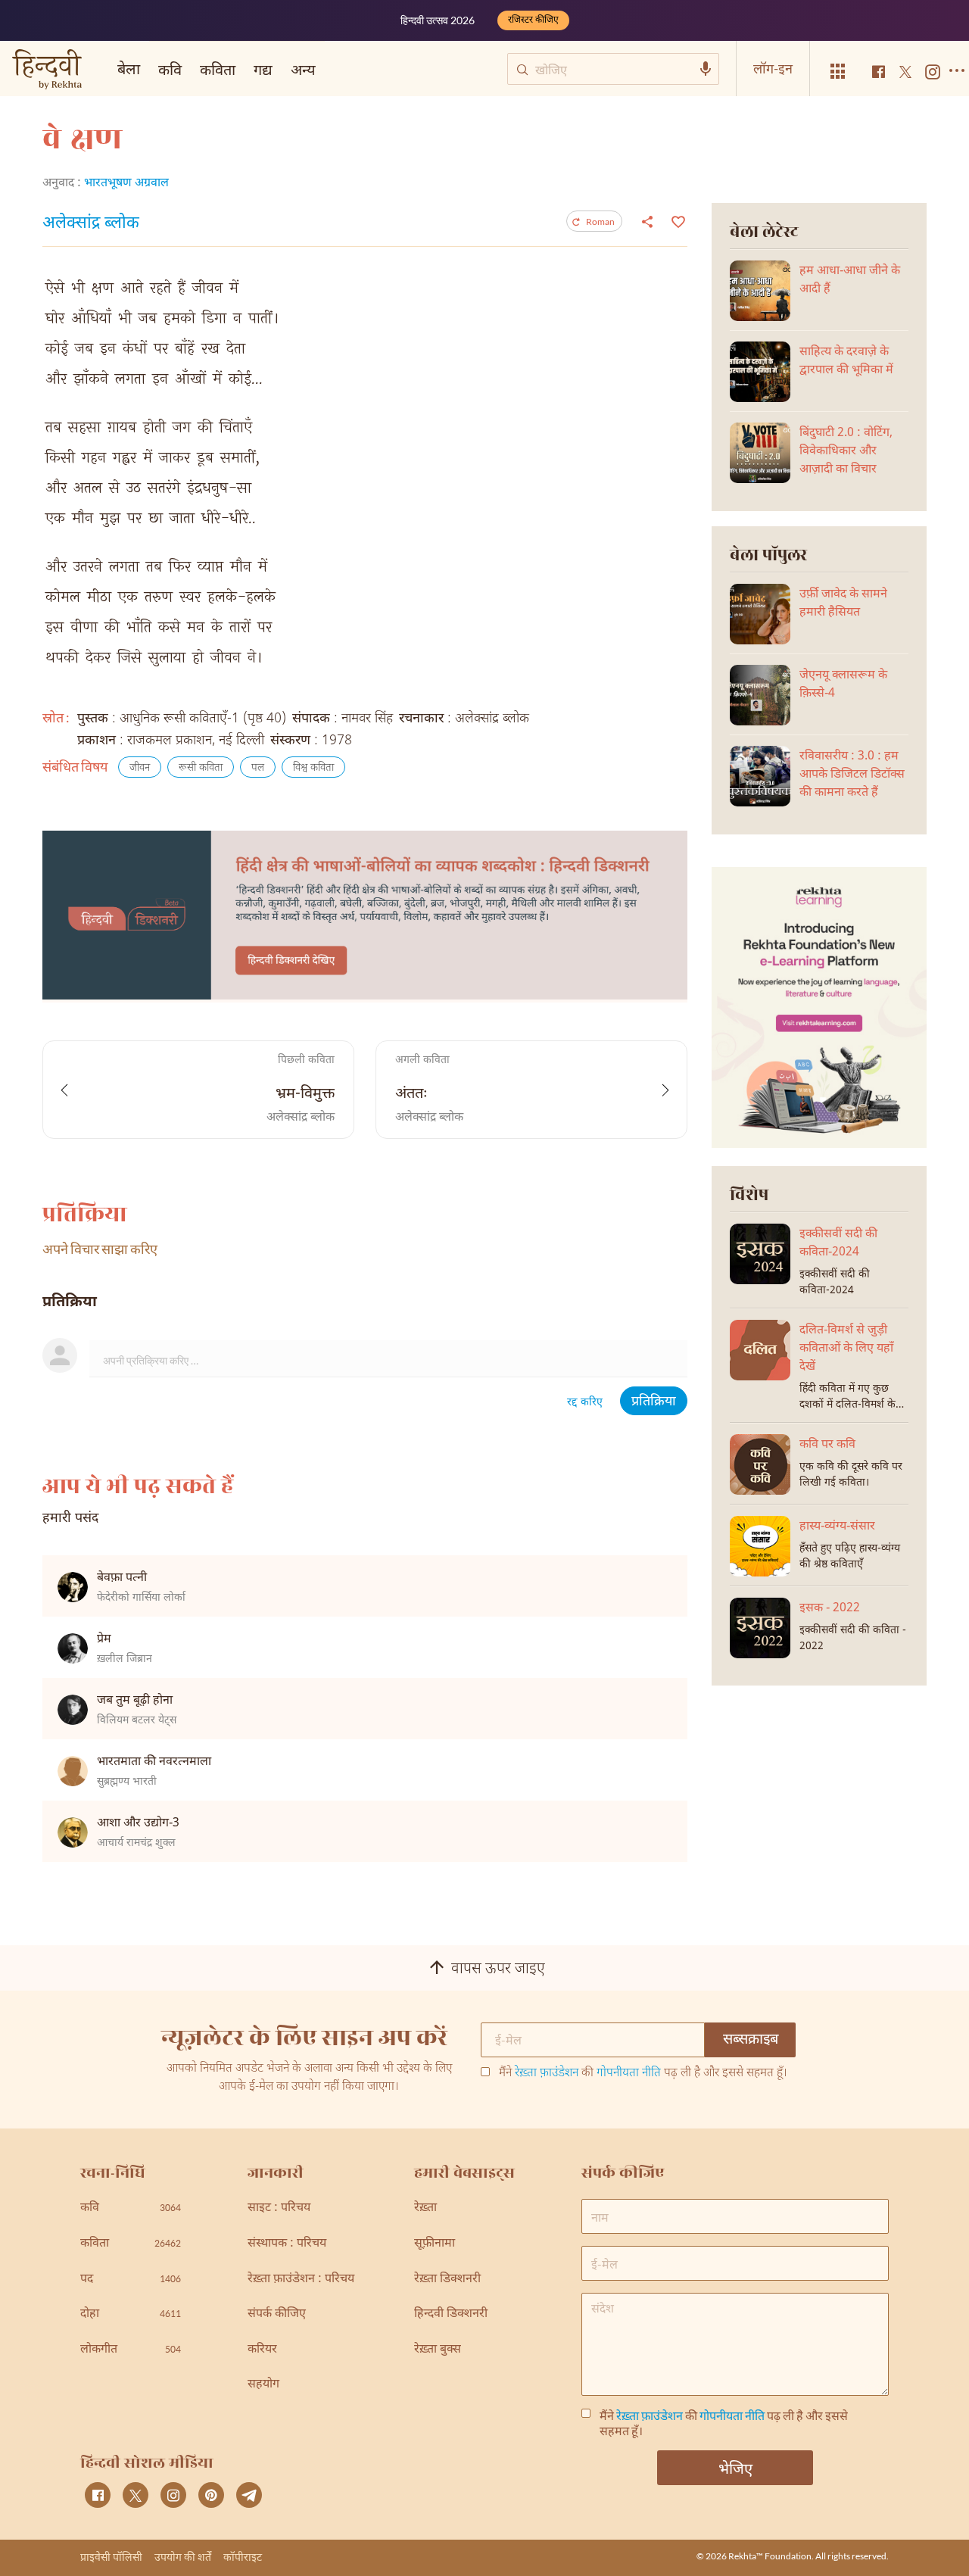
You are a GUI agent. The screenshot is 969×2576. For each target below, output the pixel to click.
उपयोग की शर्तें (183, 2557)
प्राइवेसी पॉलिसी (111, 2557)
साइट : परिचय (279, 2208)
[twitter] (136, 2495)
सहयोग (263, 2385)
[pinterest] (211, 2495)
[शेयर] (647, 221)
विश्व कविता (313, 768)
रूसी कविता (201, 768)
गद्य (263, 69)
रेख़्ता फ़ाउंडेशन (547, 2074)
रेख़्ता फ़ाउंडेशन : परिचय (301, 2280)
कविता (218, 69)
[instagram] (173, 2495)
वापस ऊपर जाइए (498, 1969)
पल (258, 768)
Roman (600, 221)
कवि (170, 69)
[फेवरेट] (676, 220)
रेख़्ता (425, 2208)
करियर (262, 2350)
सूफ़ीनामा (435, 2244)
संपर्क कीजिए (277, 2314)
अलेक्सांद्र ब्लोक (91, 224)
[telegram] (249, 2495)
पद (131, 2280)
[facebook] (98, 2495)
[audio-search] (706, 69)
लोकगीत (131, 2350)
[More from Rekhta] (838, 72)
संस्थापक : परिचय (287, 2244)
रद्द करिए (585, 1403)
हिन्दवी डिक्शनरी (451, 2314)
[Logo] (47, 71)
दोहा (131, 2314)
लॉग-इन (773, 68)
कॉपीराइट (243, 2557)
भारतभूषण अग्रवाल (126, 184)
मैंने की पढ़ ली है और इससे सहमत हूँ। (643, 2074)
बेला (129, 68)
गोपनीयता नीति (629, 2074)
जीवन (140, 768)
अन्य (303, 69)
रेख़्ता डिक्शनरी (447, 2280)
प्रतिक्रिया (654, 1402)
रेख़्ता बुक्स (438, 2350)
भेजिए (735, 2468)
